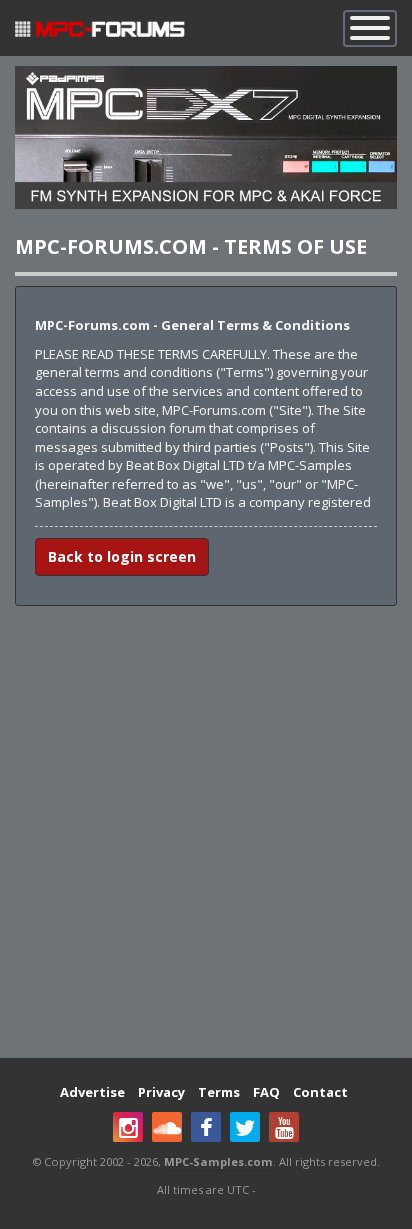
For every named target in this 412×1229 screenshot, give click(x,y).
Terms (219, 1092)
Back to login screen (122, 556)
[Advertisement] (206, 832)
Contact (320, 1092)
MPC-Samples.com (218, 1161)
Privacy (161, 1092)
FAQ (266, 1092)
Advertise (92, 1092)
